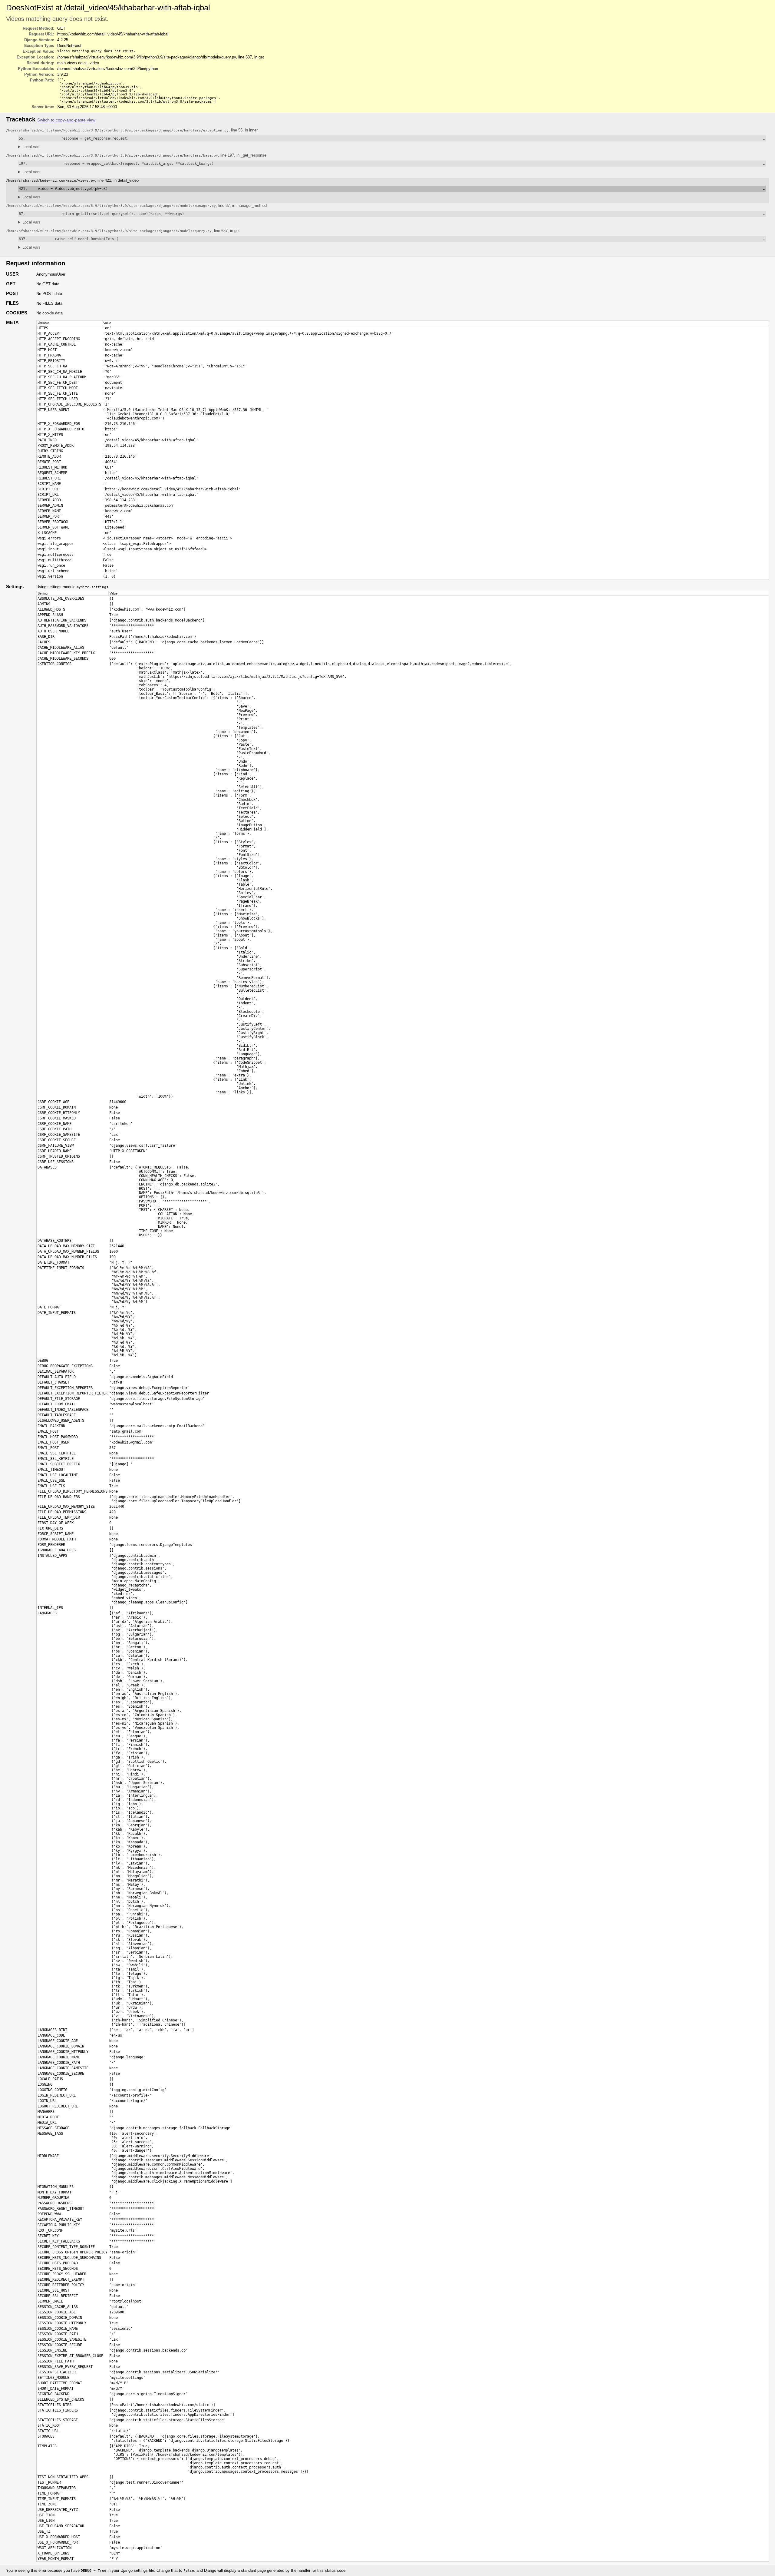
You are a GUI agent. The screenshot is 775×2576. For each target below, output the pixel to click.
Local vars (31, 147)
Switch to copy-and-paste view (66, 120)
